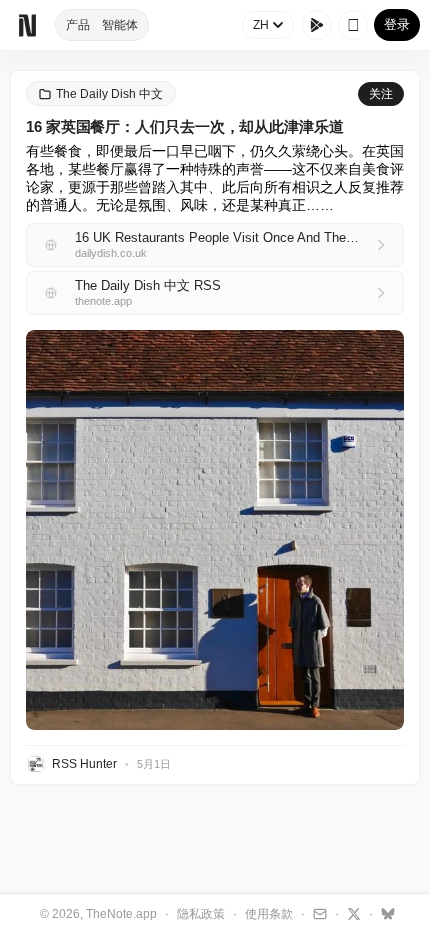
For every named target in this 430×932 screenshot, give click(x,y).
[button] (215, 530)
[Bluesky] (385, 913)
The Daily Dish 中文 (109, 94)
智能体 (120, 25)
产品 (78, 25)
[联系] (317, 913)
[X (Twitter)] (351, 913)
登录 (397, 24)
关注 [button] (381, 94)
